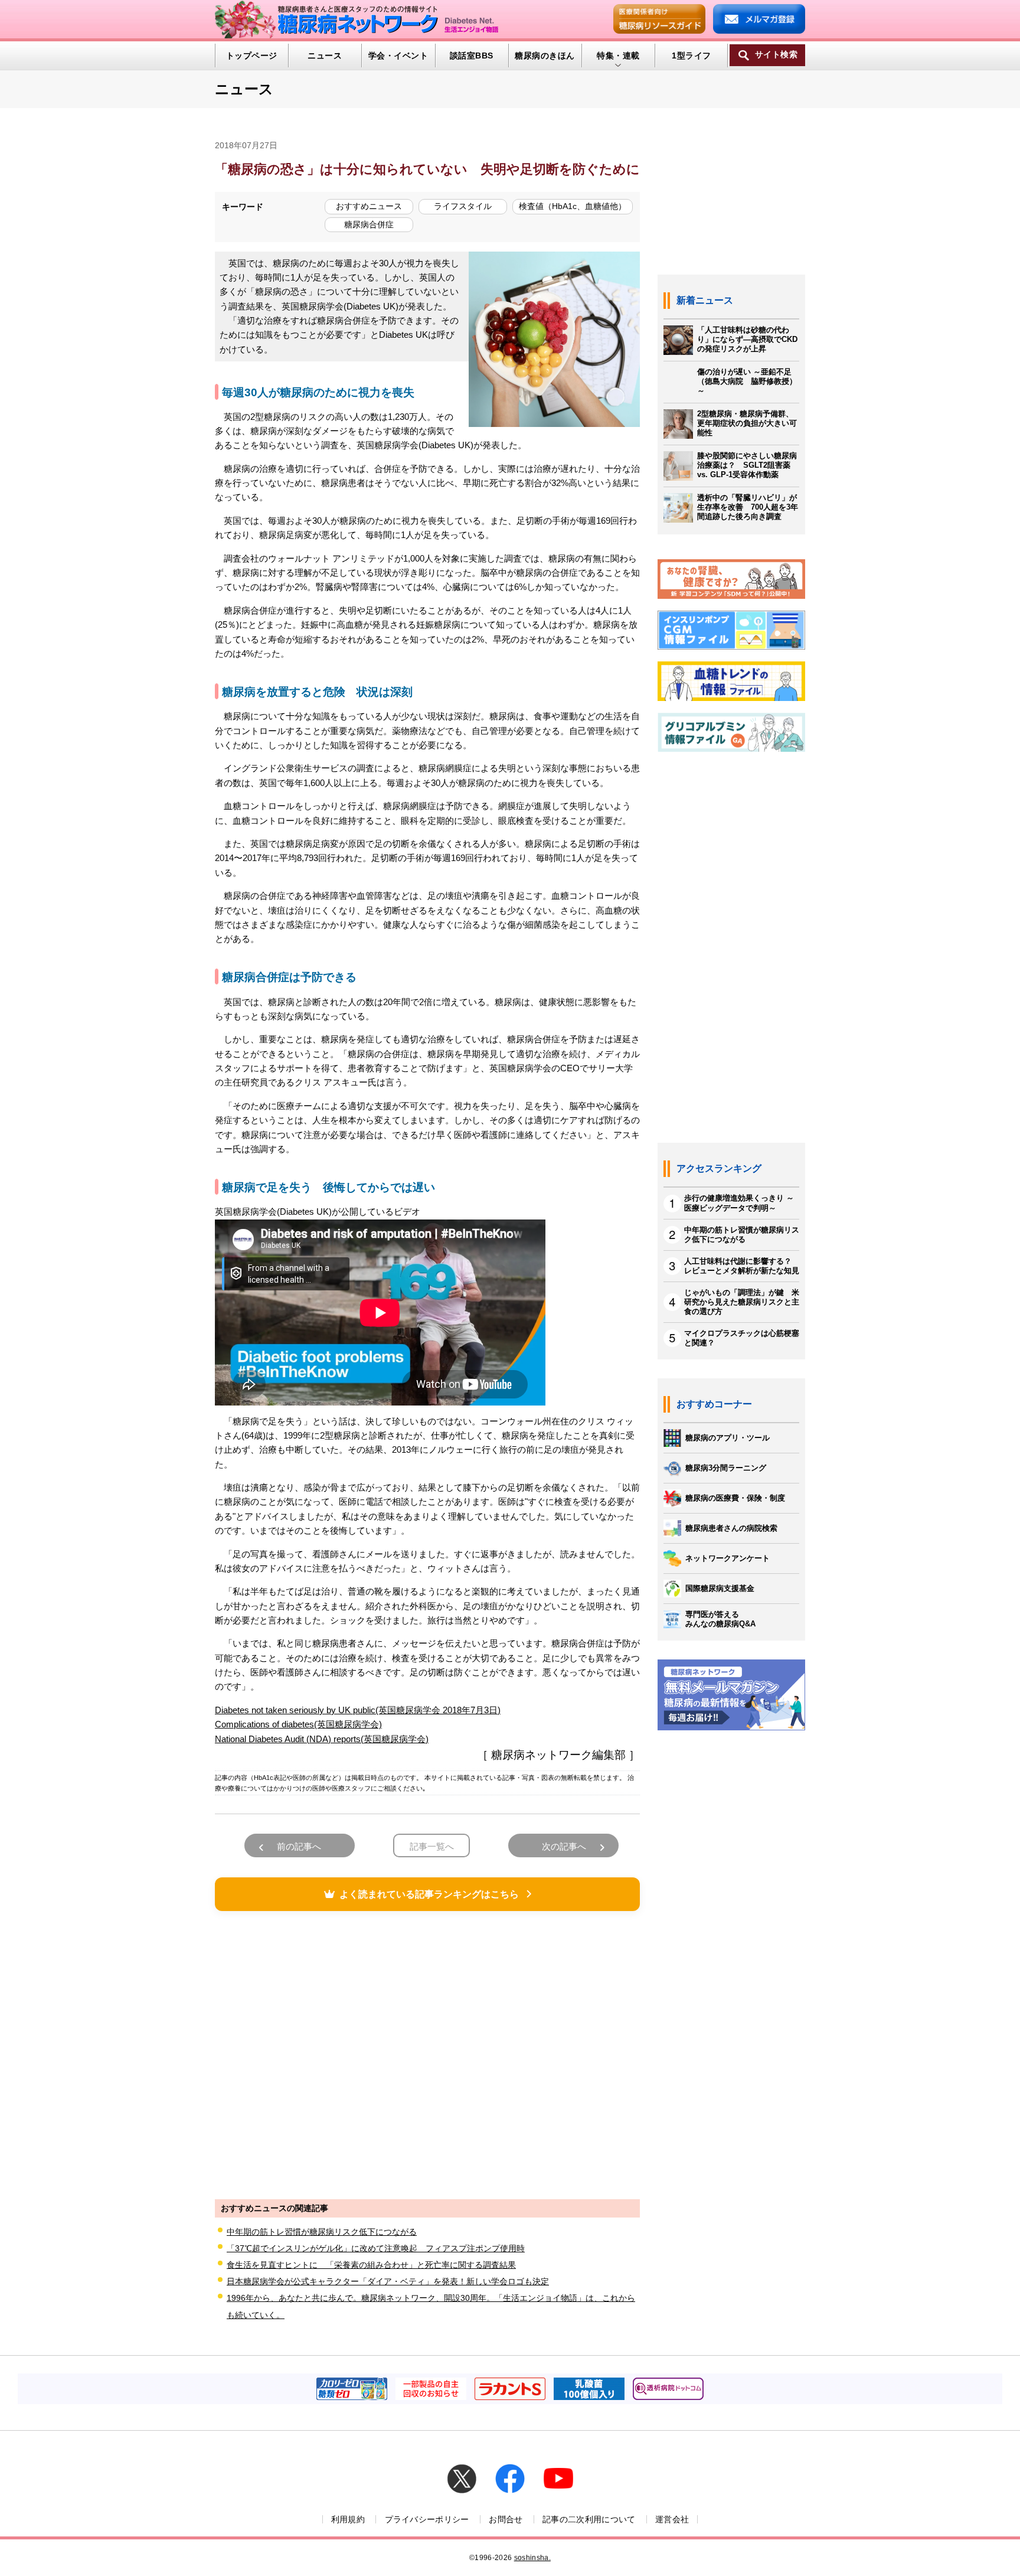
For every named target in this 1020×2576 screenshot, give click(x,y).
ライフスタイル (463, 206)
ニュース (325, 56)
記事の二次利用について (589, 2519)
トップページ (252, 56)
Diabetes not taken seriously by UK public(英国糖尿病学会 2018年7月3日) (358, 1710)
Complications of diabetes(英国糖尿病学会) (298, 1724)
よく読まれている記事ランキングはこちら (429, 1894)
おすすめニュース (369, 206)
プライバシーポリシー (427, 2519)
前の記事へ (299, 1846)
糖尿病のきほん (545, 56)
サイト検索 (776, 55)
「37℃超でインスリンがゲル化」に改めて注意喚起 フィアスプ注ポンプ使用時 (376, 2248)
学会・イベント (398, 56)
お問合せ (506, 2519)
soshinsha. (532, 2558)
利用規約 (348, 2519)
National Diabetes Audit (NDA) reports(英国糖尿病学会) (322, 1739)
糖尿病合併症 (369, 224)
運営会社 (672, 2519)
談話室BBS (472, 56)
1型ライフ (691, 56)
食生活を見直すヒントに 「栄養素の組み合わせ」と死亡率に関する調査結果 (371, 2265)
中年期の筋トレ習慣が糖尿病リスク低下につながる (322, 2232)
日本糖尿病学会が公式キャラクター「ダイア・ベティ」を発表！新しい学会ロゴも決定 (388, 2281)
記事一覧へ (432, 1846)
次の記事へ (564, 1846)
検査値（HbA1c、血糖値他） (573, 206)
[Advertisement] (427, 2053)
